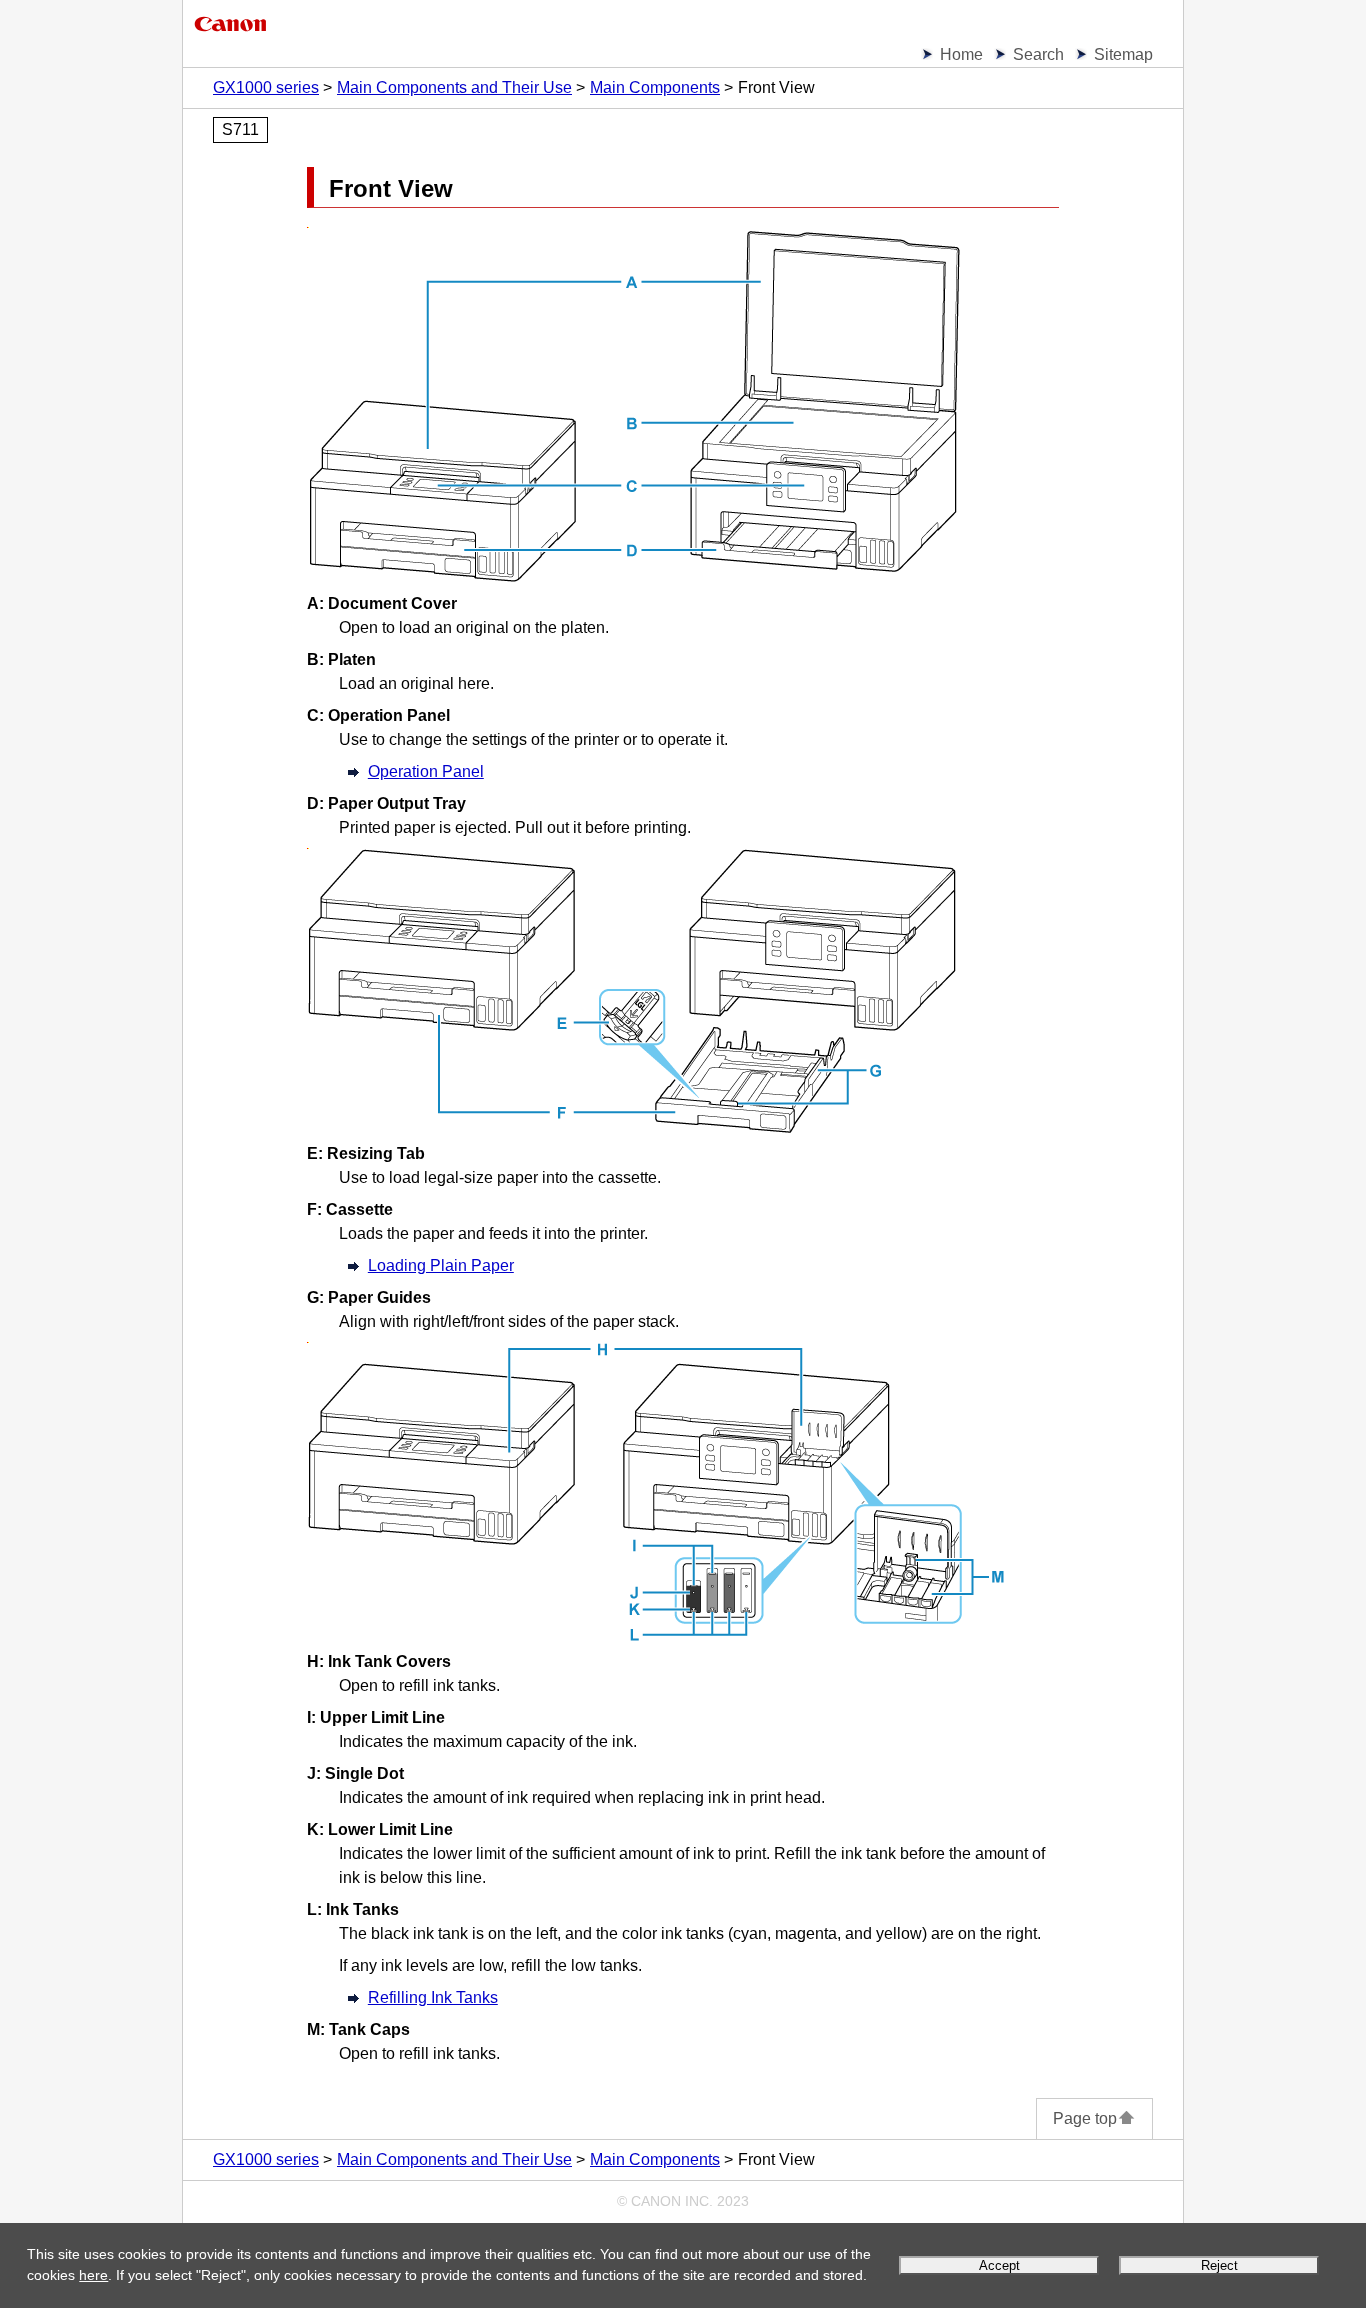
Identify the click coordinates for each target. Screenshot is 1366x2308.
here (93, 2275)
